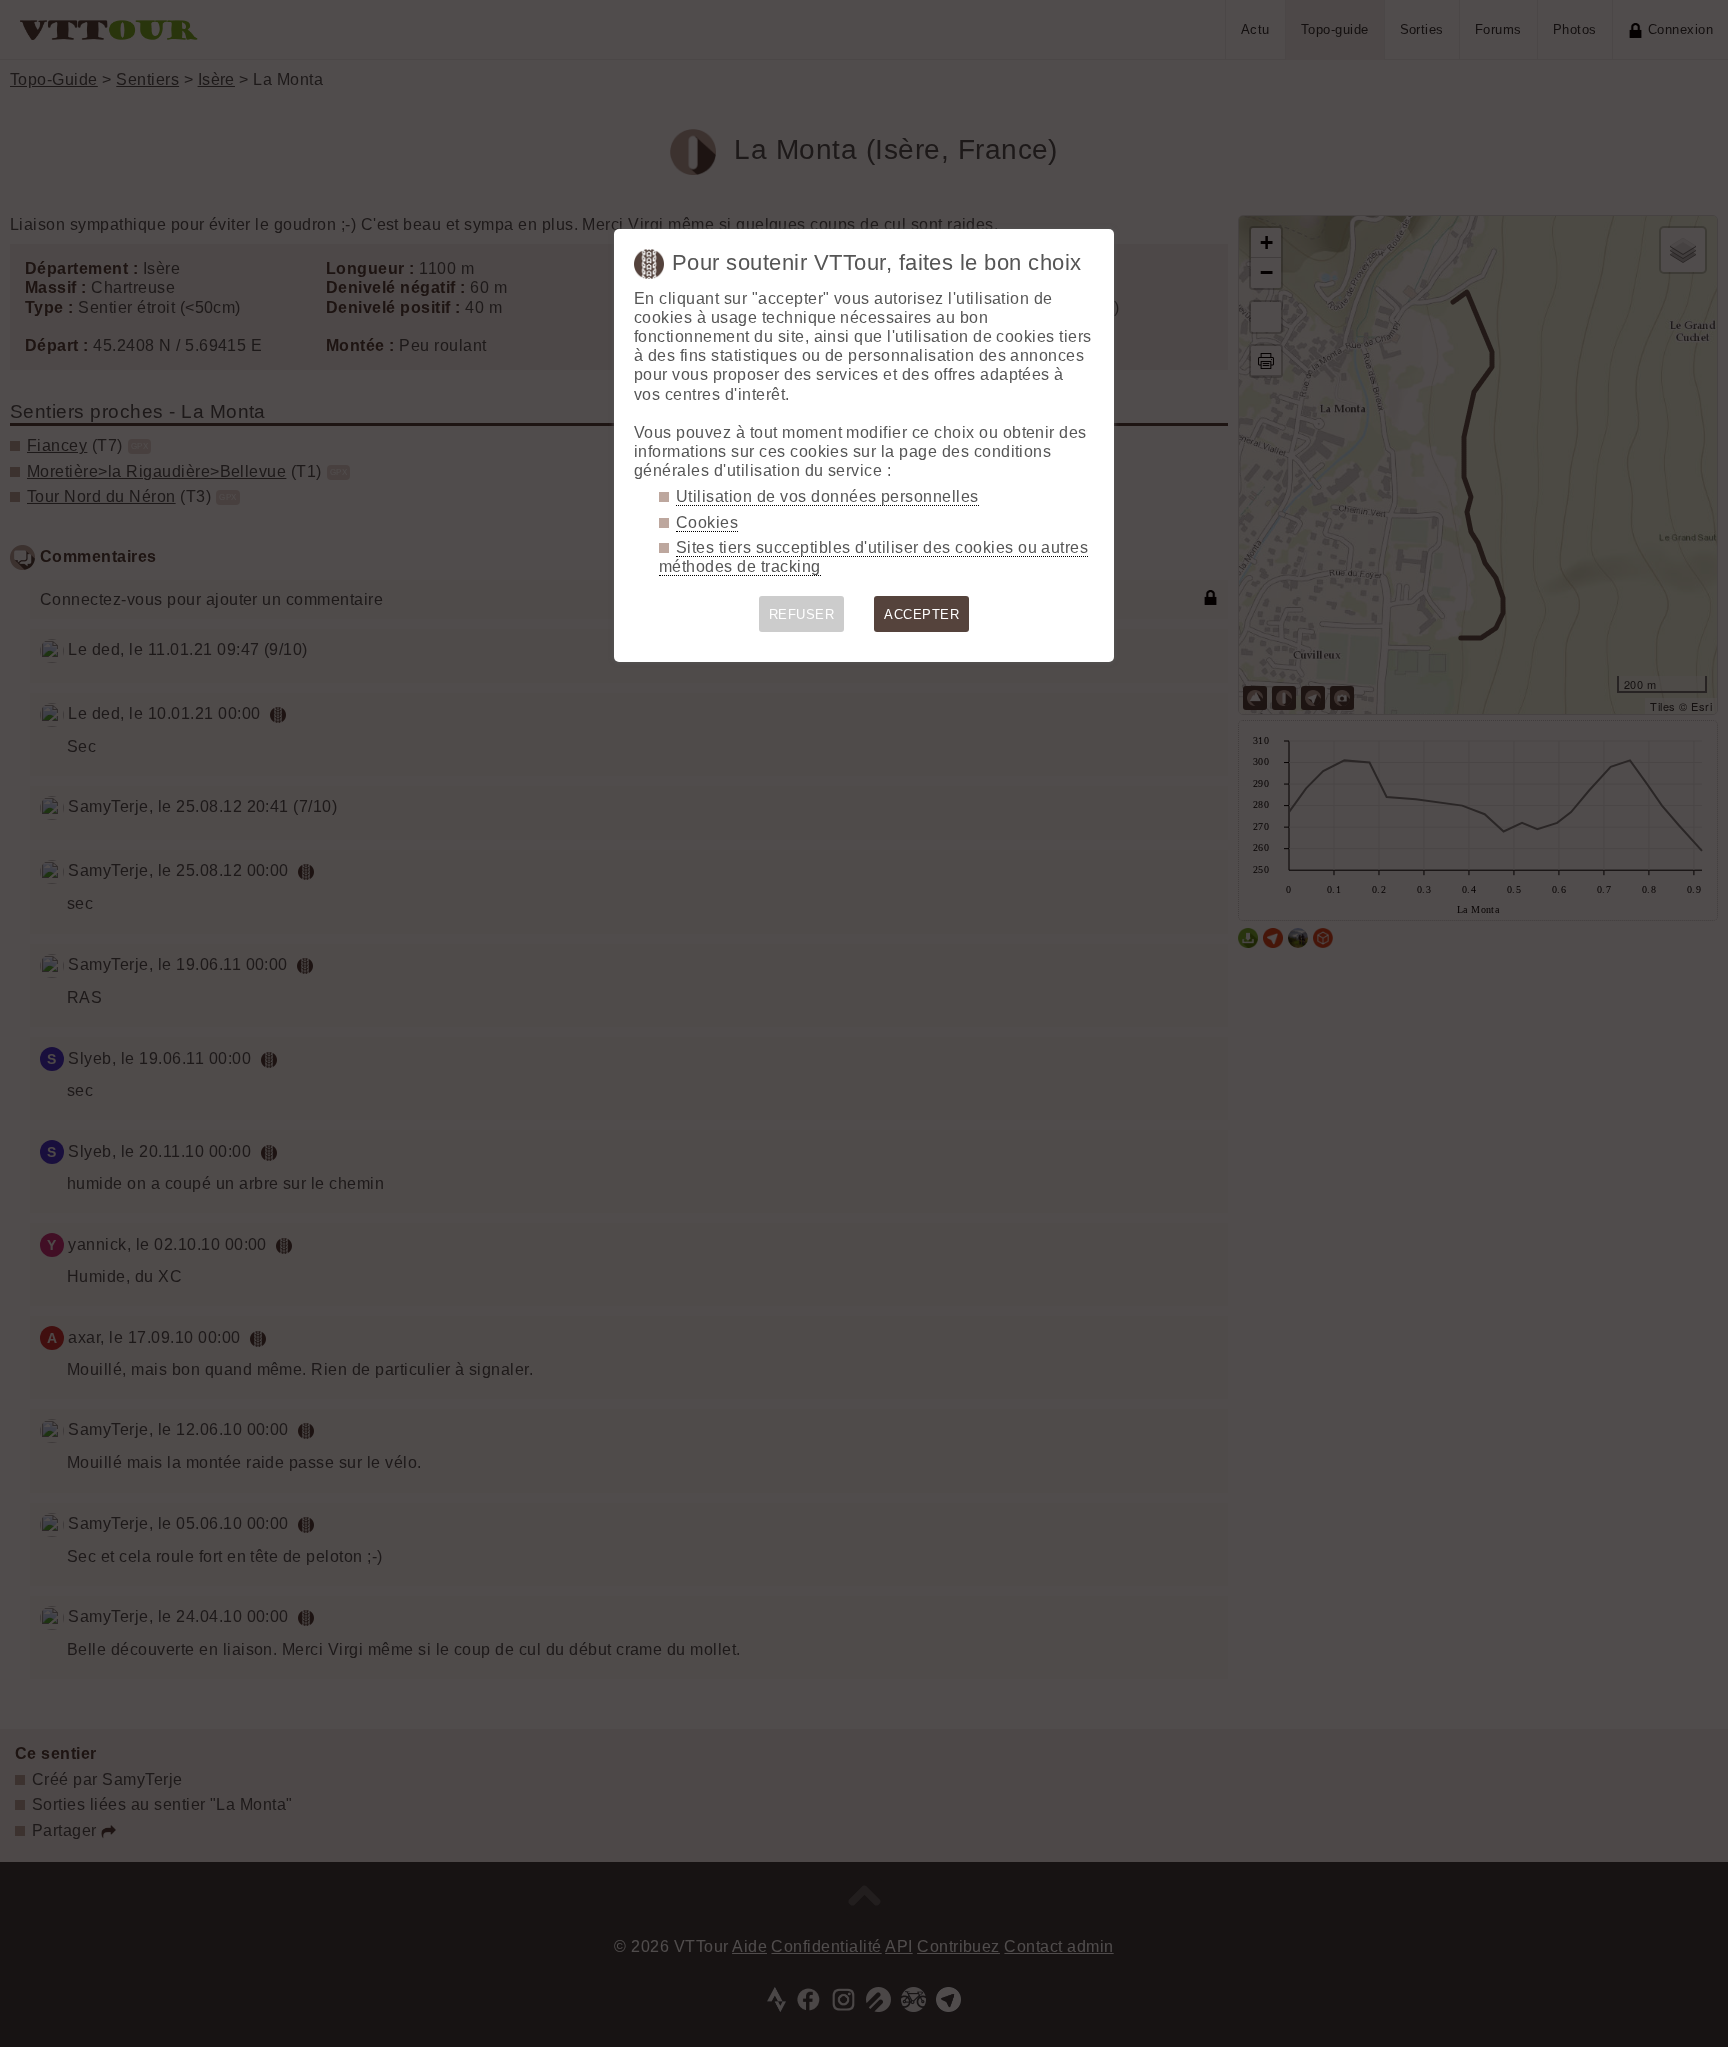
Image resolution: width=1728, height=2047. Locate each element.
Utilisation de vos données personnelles (827, 496)
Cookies (707, 522)
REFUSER (801, 614)
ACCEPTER (921, 614)
